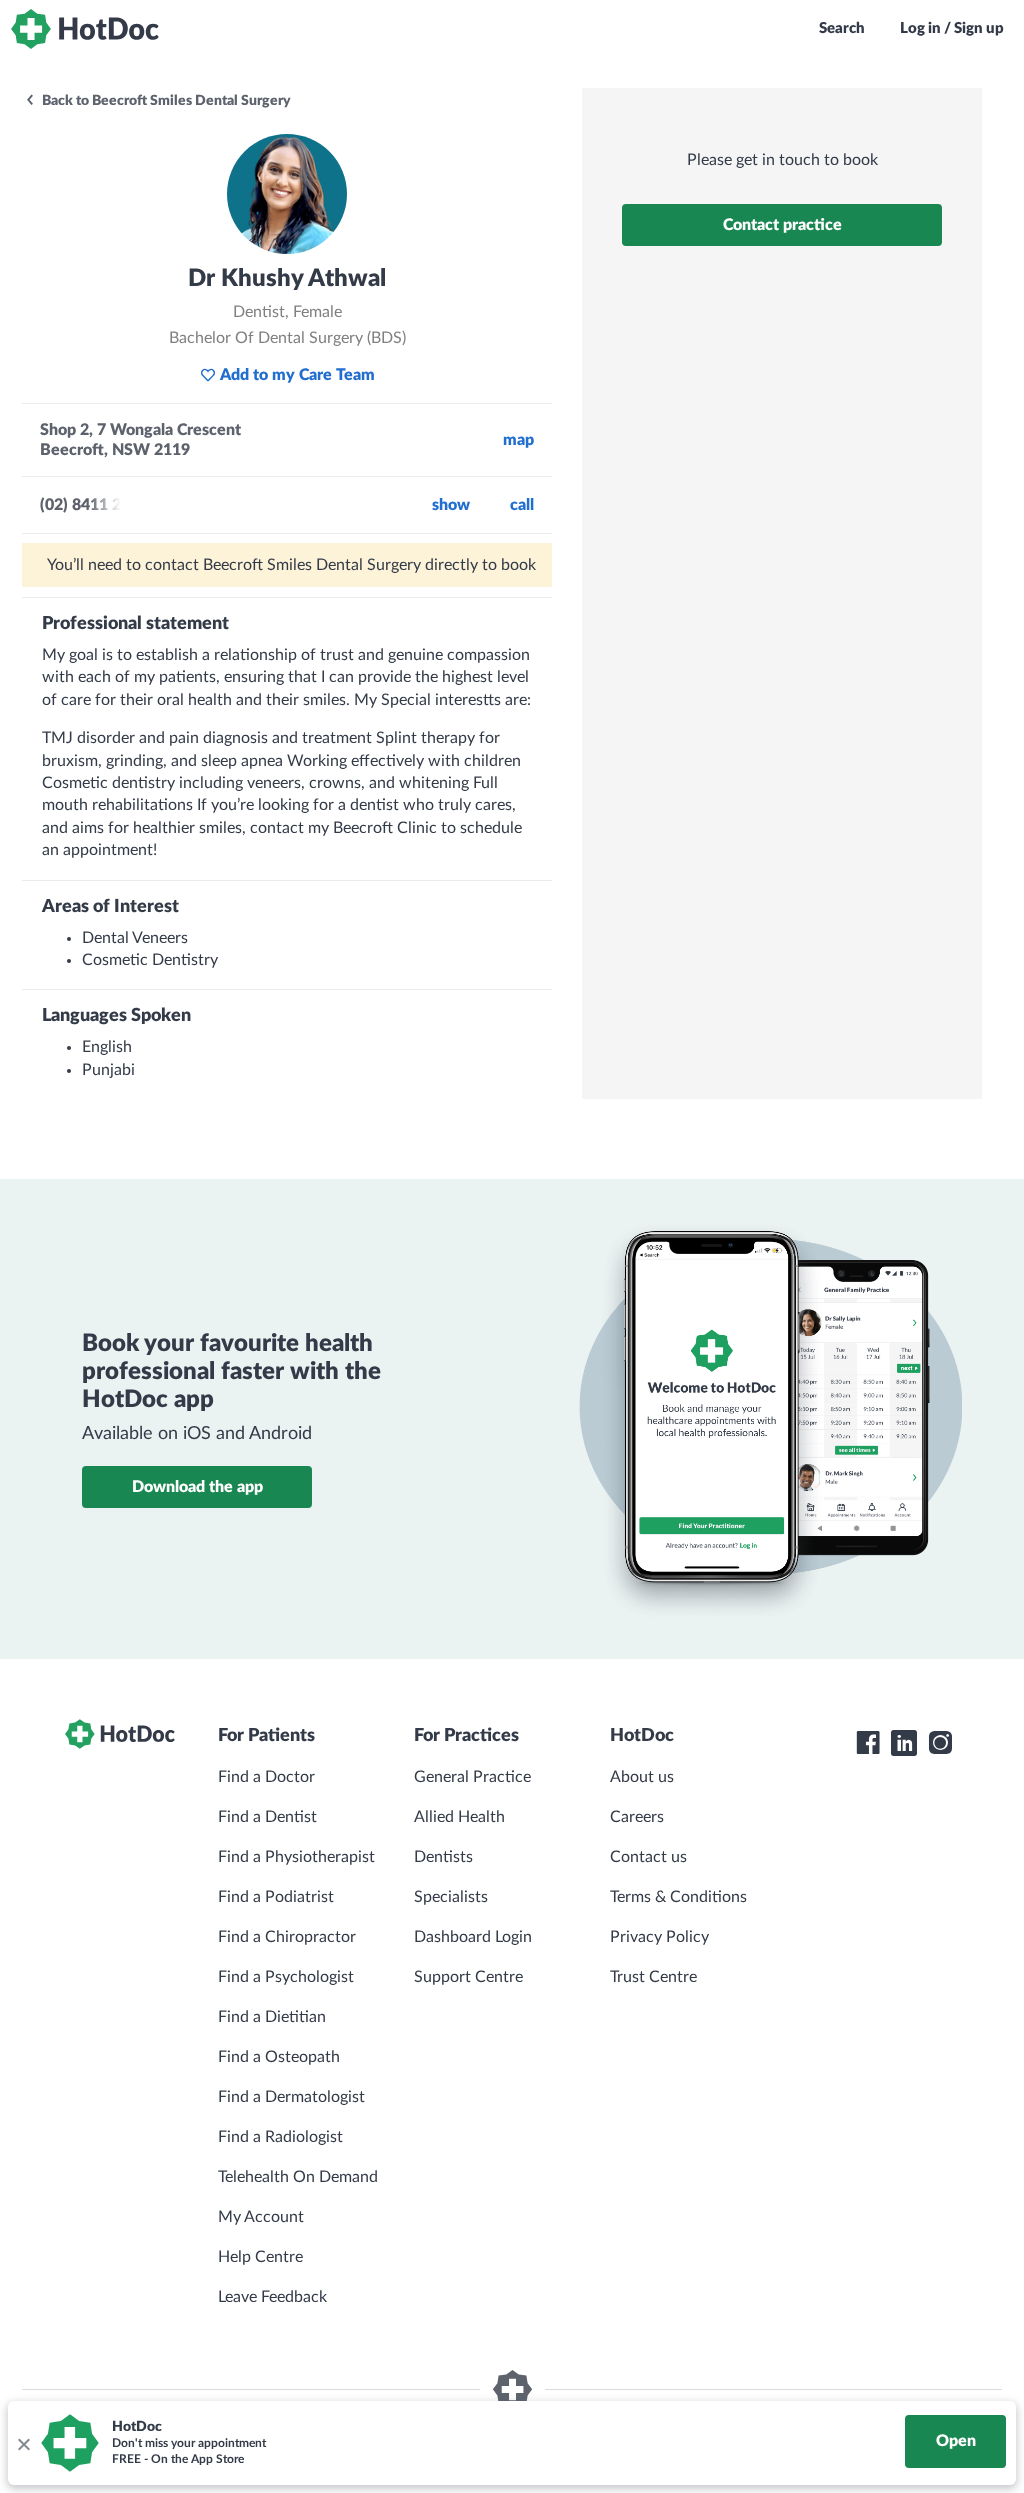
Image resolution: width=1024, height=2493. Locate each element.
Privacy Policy (659, 1937)
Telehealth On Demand (298, 2177)
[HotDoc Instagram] (940, 1743)
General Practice (472, 1777)
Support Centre (468, 1977)
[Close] (23, 2443)
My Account (261, 2217)
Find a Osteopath (279, 2057)
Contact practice (782, 225)
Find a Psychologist (286, 1977)
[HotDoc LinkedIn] (904, 1743)
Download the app (197, 1487)
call (522, 505)
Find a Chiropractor (287, 1937)
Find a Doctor (266, 1777)
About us (642, 1777)
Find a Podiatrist (276, 1897)
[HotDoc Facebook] (868, 1743)
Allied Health (459, 1817)
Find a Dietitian (272, 2017)
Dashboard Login (473, 1937)
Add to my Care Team (297, 375)
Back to (165, 101)
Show (451, 505)
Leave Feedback (272, 2297)
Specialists (451, 1897)
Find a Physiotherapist (296, 1857)
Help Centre (260, 2257)
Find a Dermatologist (291, 2097)
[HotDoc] (85, 29)
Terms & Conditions (678, 1897)
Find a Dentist (267, 1817)
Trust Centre (653, 1977)
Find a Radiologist (280, 2137)
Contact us (648, 1857)
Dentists (443, 1857)
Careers (637, 1817)
